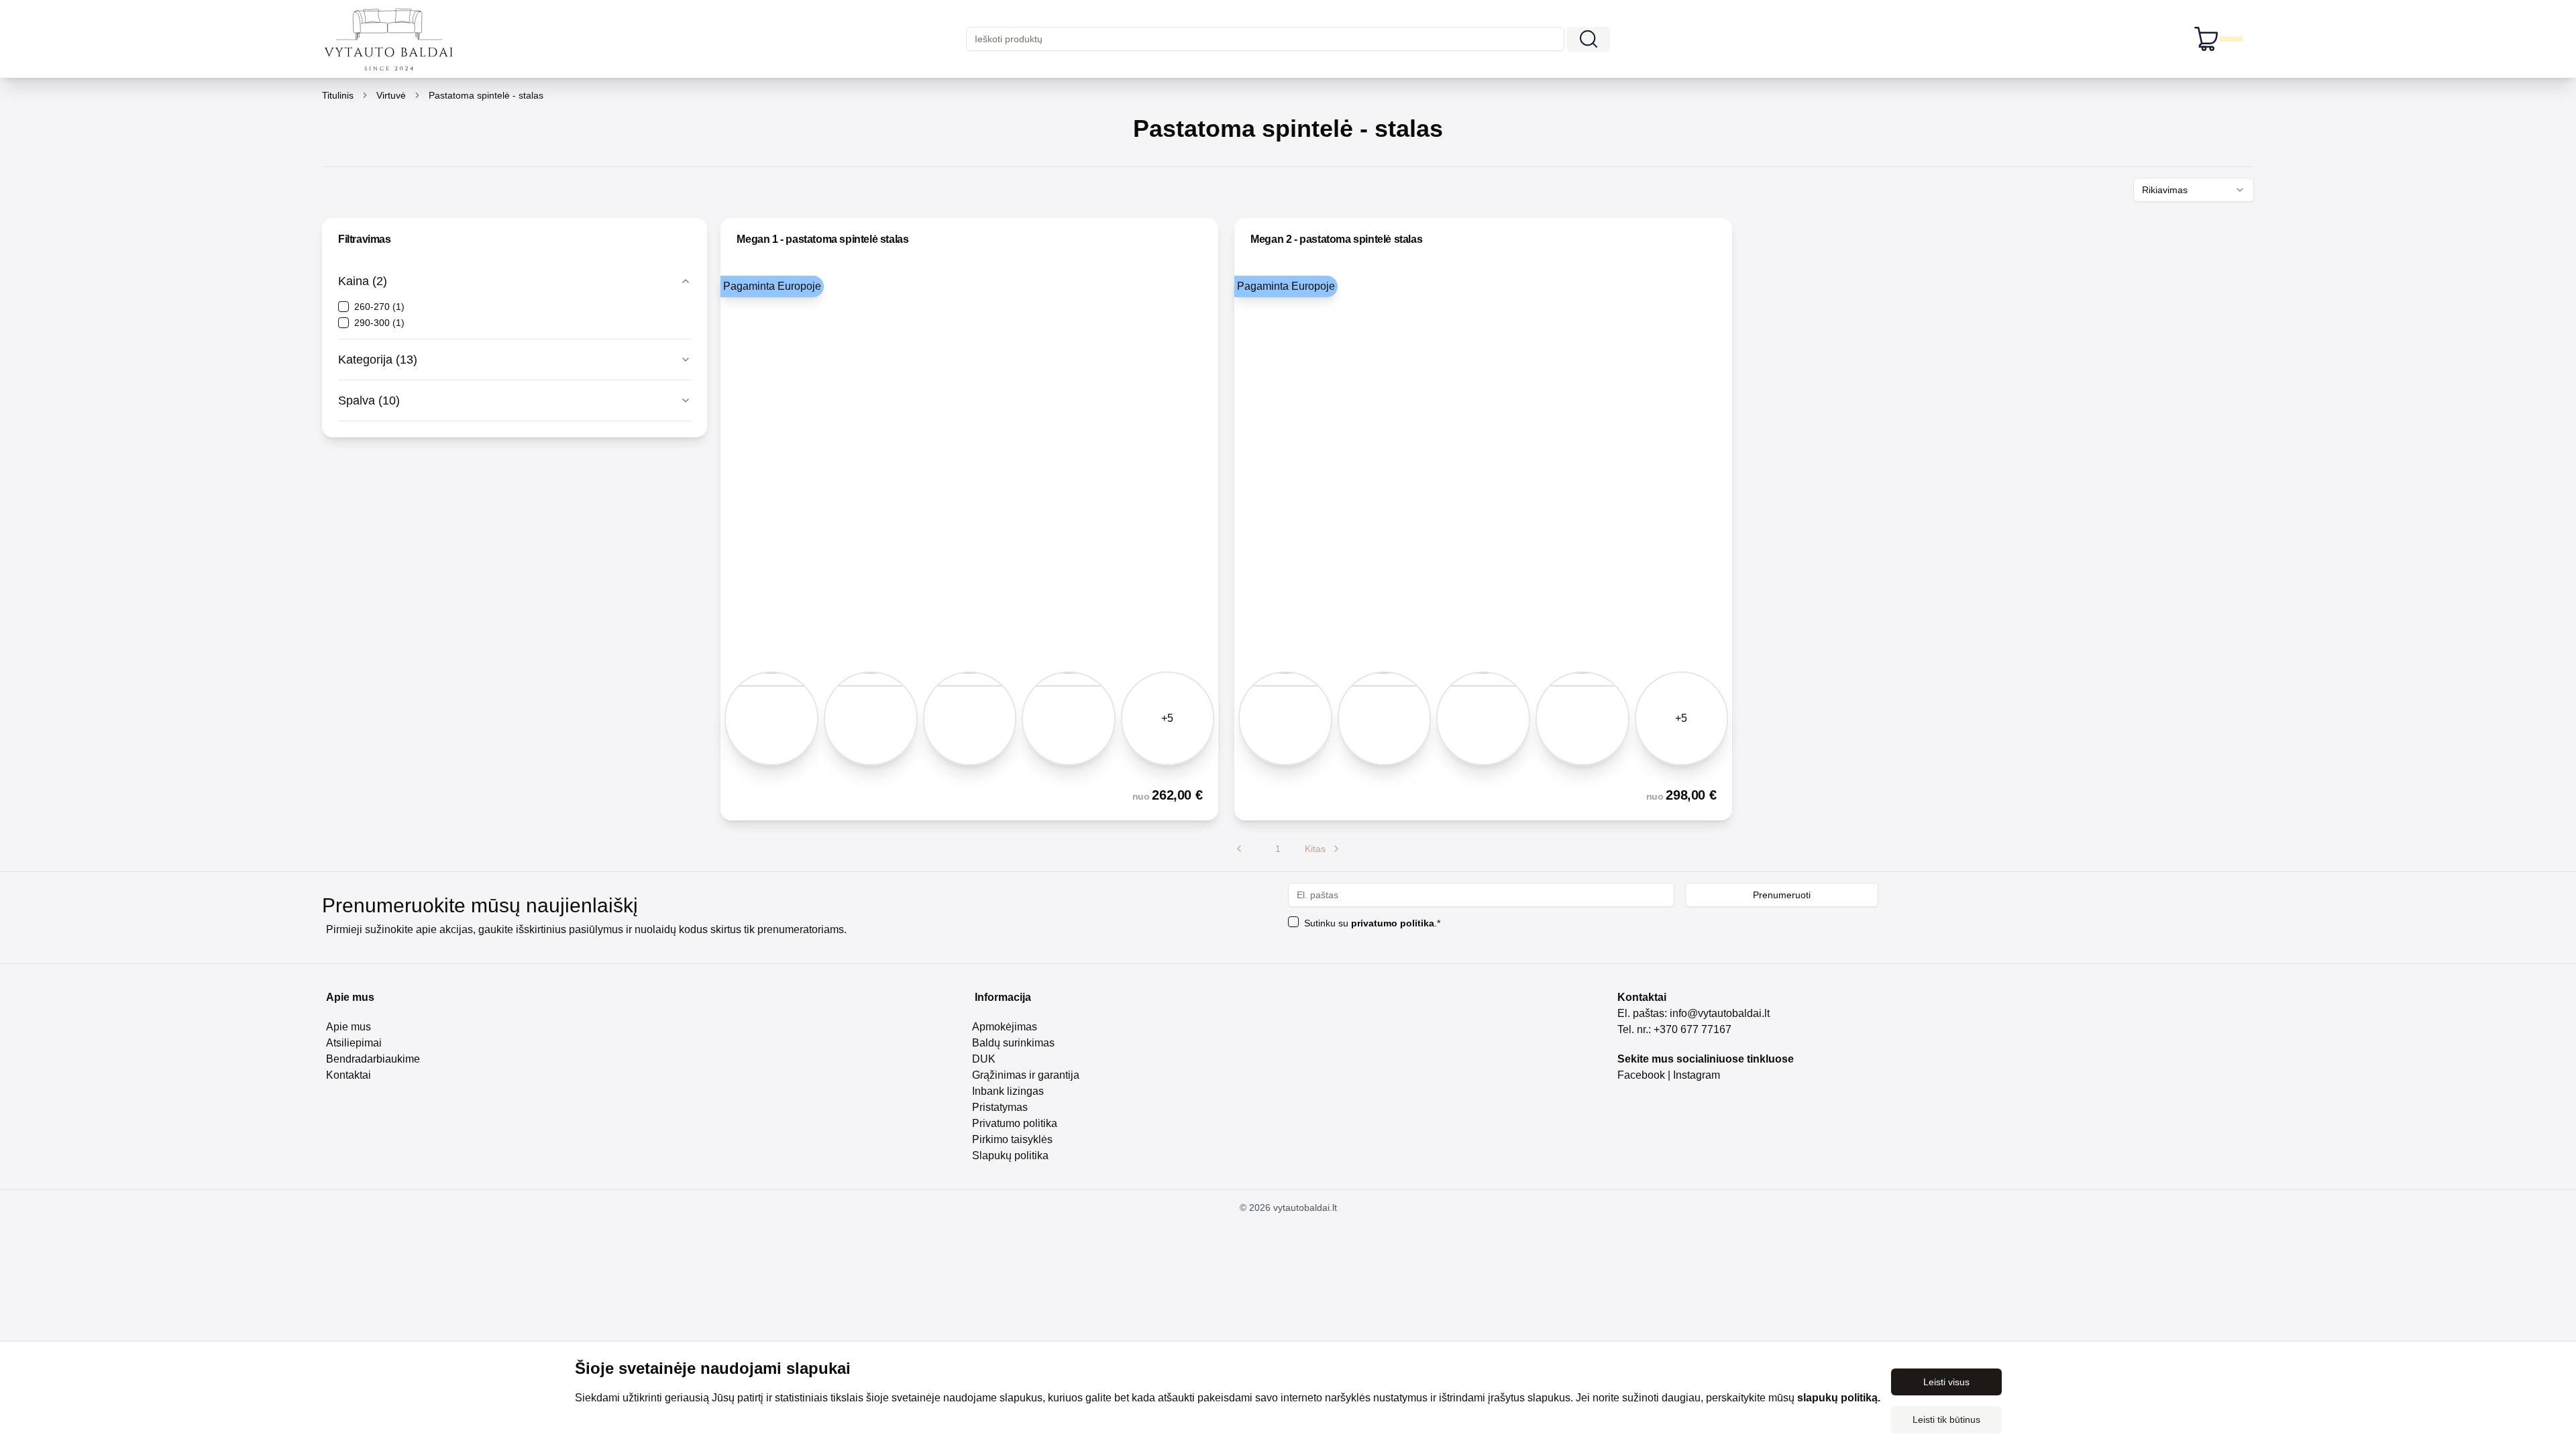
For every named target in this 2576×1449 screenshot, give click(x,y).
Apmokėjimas (1005, 1027)
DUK (984, 1059)
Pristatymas (1000, 1107)
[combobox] (2194, 190)
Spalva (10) (369, 400)
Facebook (1641, 1075)
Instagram (1698, 1075)
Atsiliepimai (354, 1043)
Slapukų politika (1010, 1156)
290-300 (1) (379, 323)
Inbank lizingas (1008, 1091)
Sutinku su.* (1372, 923)
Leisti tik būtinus (1946, 1419)
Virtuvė (391, 95)
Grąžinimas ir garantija (1026, 1075)
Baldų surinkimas (1013, 1043)
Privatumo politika (1015, 1123)
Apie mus (348, 1027)
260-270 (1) (379, 307)
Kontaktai (348, 1075)
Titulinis (338, 95)
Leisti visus (1946, 1382)
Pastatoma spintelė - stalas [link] (486, 95)
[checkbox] (343, 307)
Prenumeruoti (1782, 895)
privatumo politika (1393, 923)
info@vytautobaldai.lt (1720, 1013)
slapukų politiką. (1839, 1398)
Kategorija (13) (378, 360)
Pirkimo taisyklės (1012, 1139)
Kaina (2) (363, 281)
